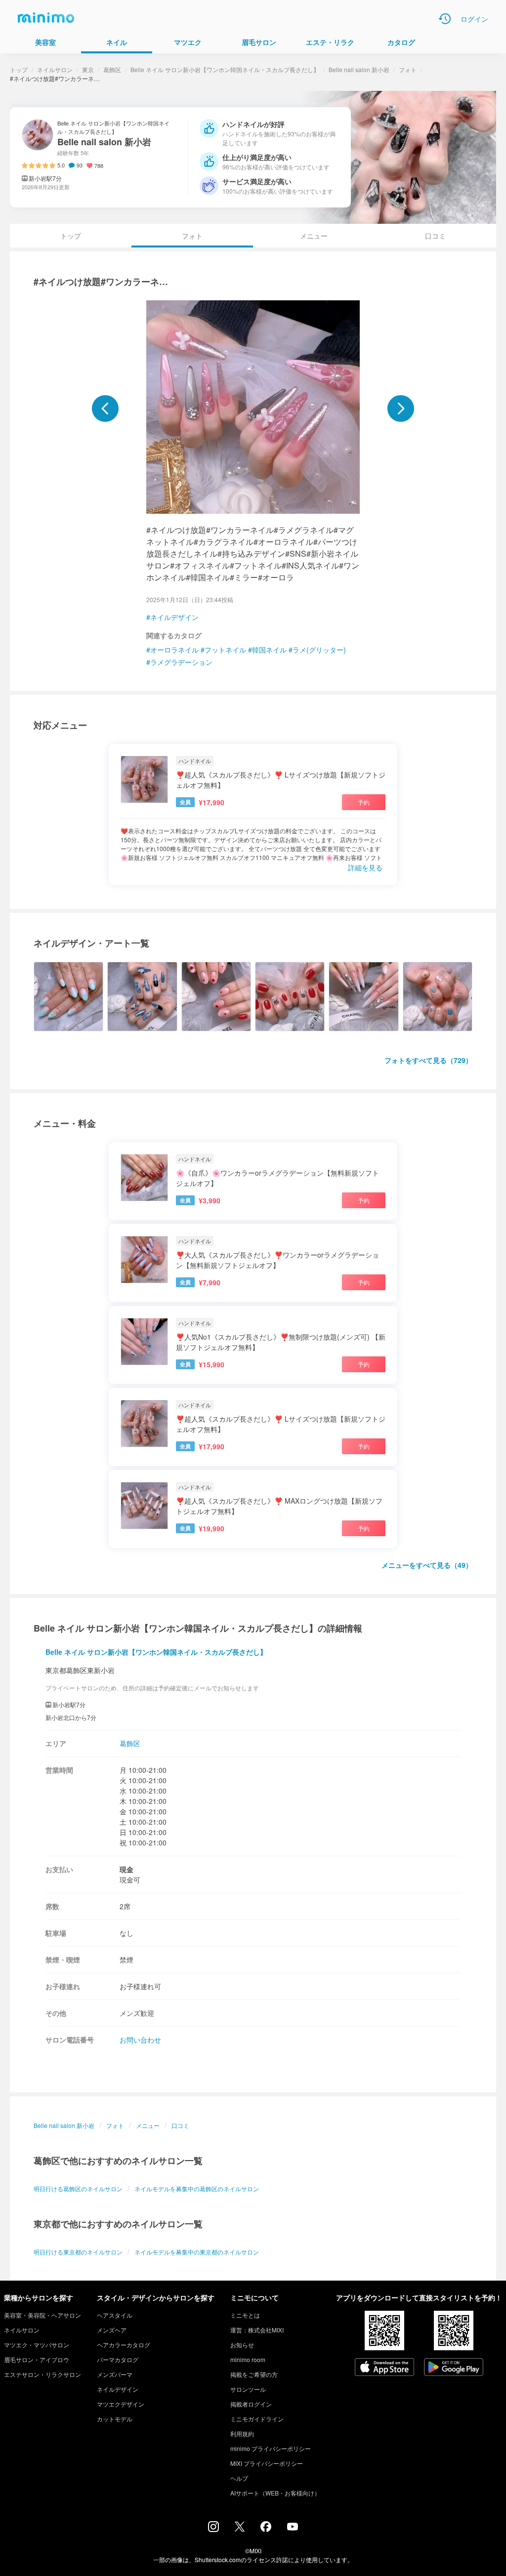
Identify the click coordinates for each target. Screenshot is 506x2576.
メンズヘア (112, 2330)
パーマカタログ (118, 2359)
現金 (126, 1869)
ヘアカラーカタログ (124, 2345)
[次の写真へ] (401, 409)
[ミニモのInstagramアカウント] (213, 2529)
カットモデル (115, 2419)
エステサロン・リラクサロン (42, 2374)
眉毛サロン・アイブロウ (37, 2359)
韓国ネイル (269, 650)
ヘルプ (239, 2478)
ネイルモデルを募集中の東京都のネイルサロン (197, 2252)
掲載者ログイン (251, 2404)
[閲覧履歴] (445, 19)
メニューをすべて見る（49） (427, 1565)
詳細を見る (365, 867)
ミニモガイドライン (257, 2419)
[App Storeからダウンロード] (384, 2368)
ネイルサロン (55, 69)
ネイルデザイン (174, 617)
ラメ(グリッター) (319, 650)
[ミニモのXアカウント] (240, 2529)
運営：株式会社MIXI (257, 2330)
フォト (408, 69)
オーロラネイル (174, 650)
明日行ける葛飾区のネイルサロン (78, 2188)
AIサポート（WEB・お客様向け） (275, 2493)
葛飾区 (112, 69)
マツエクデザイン (121, 2404)
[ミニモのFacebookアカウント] (266, 2529)
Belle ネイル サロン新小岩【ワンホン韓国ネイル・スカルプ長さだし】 (225, 69)
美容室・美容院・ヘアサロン (42, 2315)
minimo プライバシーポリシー (271, 2448)
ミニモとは (245, 2315)
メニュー (314, 236)
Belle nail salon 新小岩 (359, 69)
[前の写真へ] (105, 409)
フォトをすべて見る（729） (428, 1060)
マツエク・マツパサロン (37, 2345)
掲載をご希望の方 (254, 2374)
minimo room (248, 2359)
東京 (88, 69)
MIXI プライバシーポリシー (267, 2463)
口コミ (435, 236)
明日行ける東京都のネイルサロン (78, 2252)
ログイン (474, 19)
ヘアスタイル (115, 2315)
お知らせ (242, 2345)
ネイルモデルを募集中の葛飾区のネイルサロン (197, 2188)
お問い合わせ (140, 2040)
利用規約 (242, 2433)
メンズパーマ (115, 2374)
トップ (19, 69)
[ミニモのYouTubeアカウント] (293, 2528)
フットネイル (225, 650)
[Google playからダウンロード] (454, 2368)
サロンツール (248, 2389)
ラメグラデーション (181, 662)
